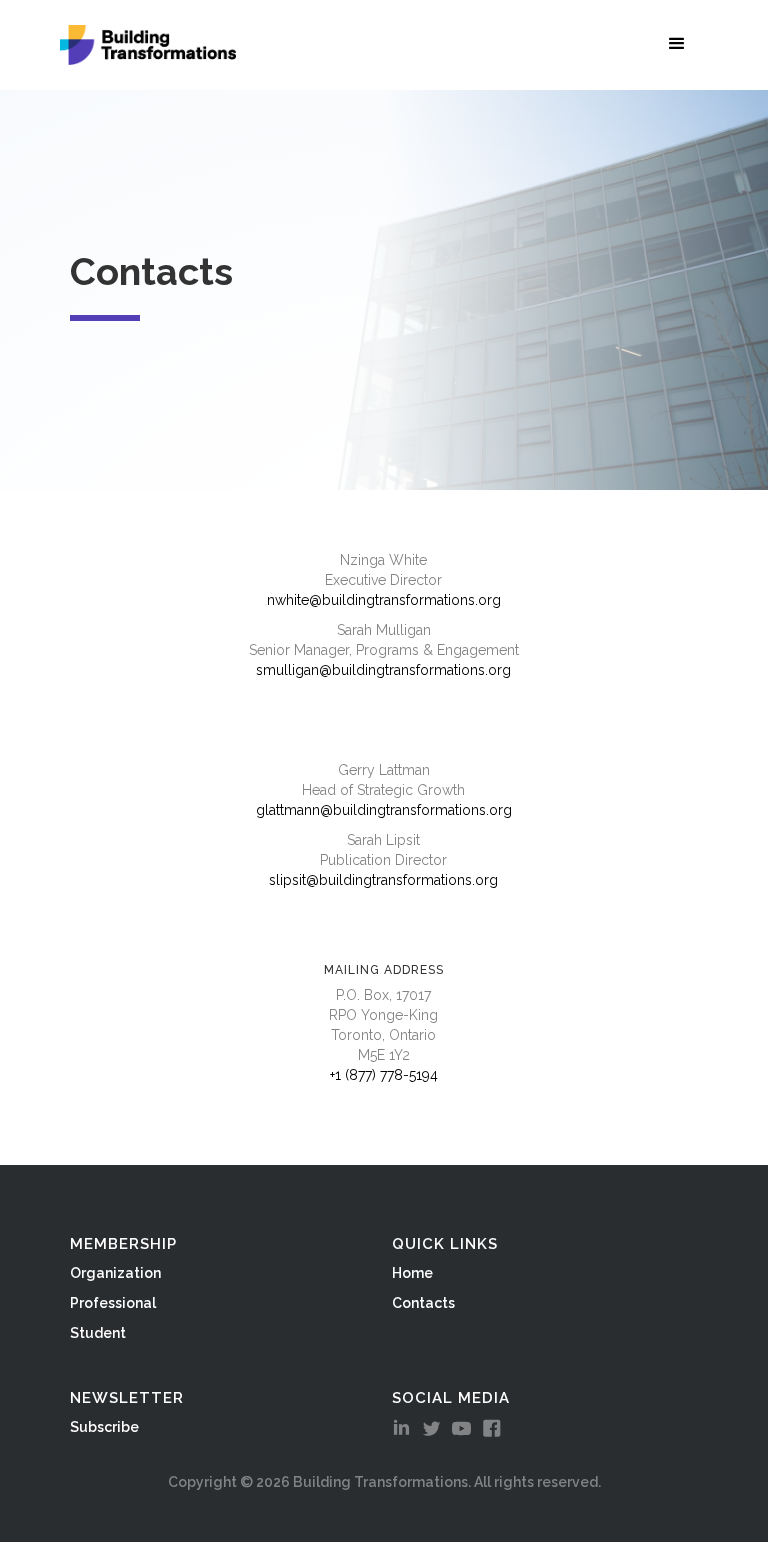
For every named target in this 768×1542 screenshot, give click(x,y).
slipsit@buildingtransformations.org (383, 880)
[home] (148, 45)
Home (412, 1273)
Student (98, 1333)
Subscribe (104, 1427)
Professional (113, 1303)
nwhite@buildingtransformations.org (384, 600)
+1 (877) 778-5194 (384, 1075)
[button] (681, 43)
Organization (115, 1273)
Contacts (423, 1303)
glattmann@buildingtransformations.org (384, 810)
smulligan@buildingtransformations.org (383, 670)
